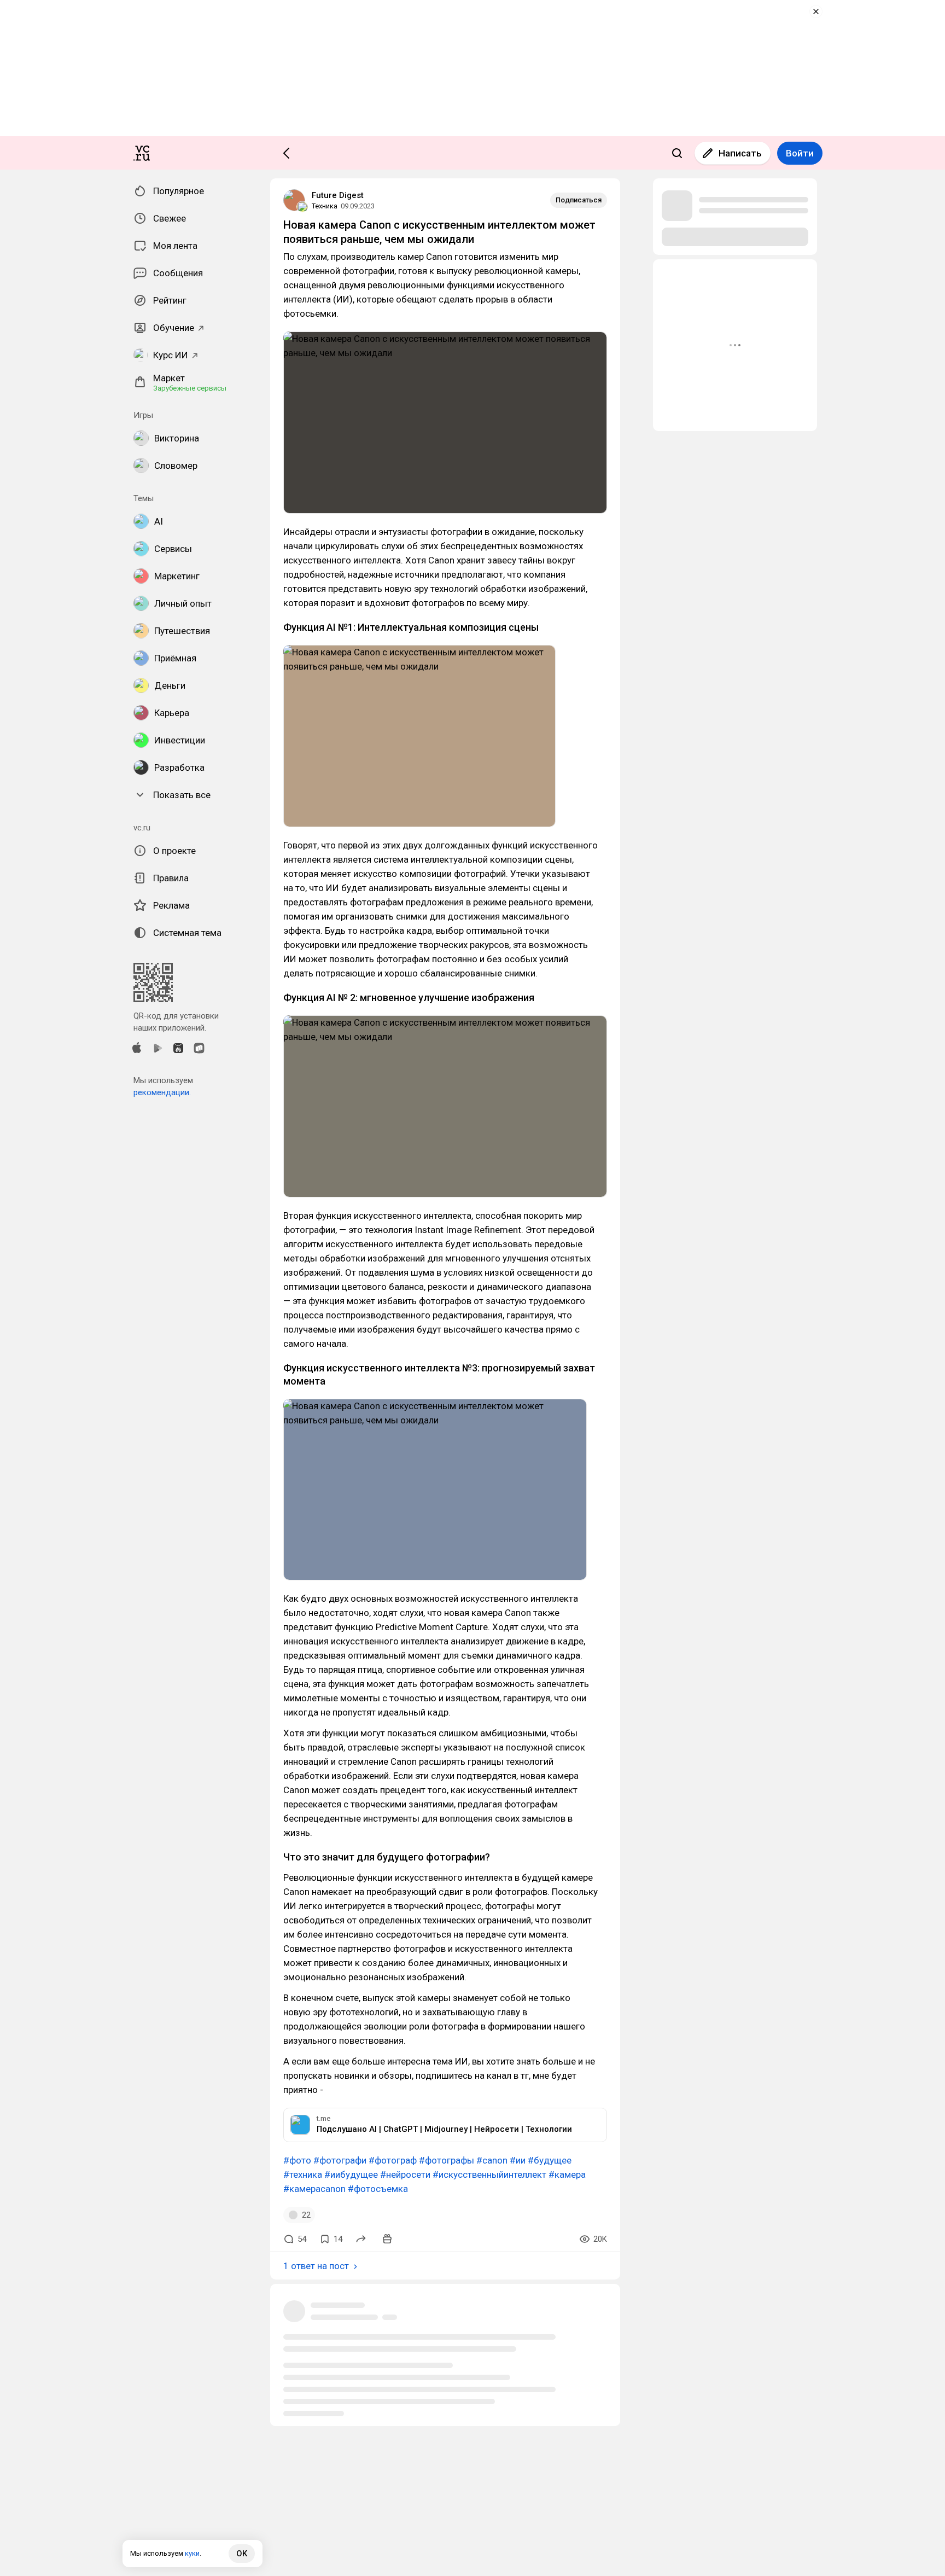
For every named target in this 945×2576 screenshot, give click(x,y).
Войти (800, 153)
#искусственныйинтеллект (489, 2174)
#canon (492, 2160)
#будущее (550, 2160)
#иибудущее (351, 2174)
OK (242, 2554)
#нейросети (405, 2174)
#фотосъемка (378, 2189)
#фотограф (393, 2160)
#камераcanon (314, 2189)
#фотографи (340, 2160)
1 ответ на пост (316, 2266)
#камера (567, 2174)
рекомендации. (162, 1092)
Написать (740, 153)
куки (192, 2553)
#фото (297, 2160)
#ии (518, 2160)
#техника (303, 2174)
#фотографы (447, 2160)
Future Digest (338, 195)
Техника (325, 206)
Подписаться (579, 200)
